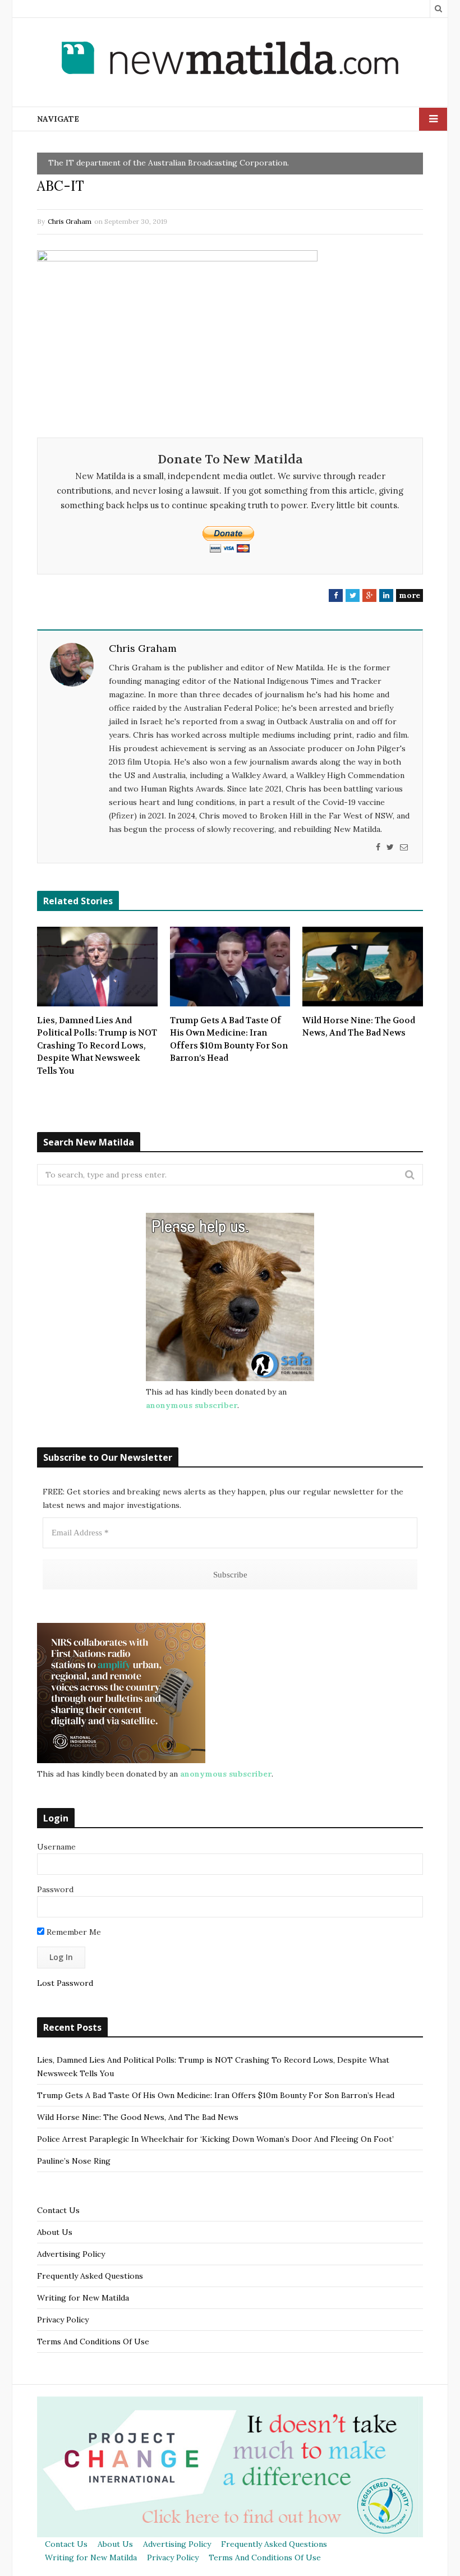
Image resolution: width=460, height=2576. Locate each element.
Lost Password (65, 1983)
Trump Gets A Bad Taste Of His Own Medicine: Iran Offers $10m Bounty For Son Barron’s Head (229, 1039)
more (410, 595)
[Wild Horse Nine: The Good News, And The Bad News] (363, 967)
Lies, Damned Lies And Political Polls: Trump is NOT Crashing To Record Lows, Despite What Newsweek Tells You (97, 1046)
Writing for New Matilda (83, 2298)
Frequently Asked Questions (90, 2276)
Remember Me (73, 1932)
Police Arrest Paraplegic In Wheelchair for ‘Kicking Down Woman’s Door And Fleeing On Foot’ (215, 2139)
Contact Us (58, 2210)
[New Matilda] (230, 60)
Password (55, 1889)
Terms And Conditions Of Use (93, 2342)
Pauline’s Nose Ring (74, 2161)
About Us (55, 2232)
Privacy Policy (63, 2320)
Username (56, 1847)
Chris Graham (70, 221)
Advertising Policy (71, 2254)
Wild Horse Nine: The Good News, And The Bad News (359, 1027)
